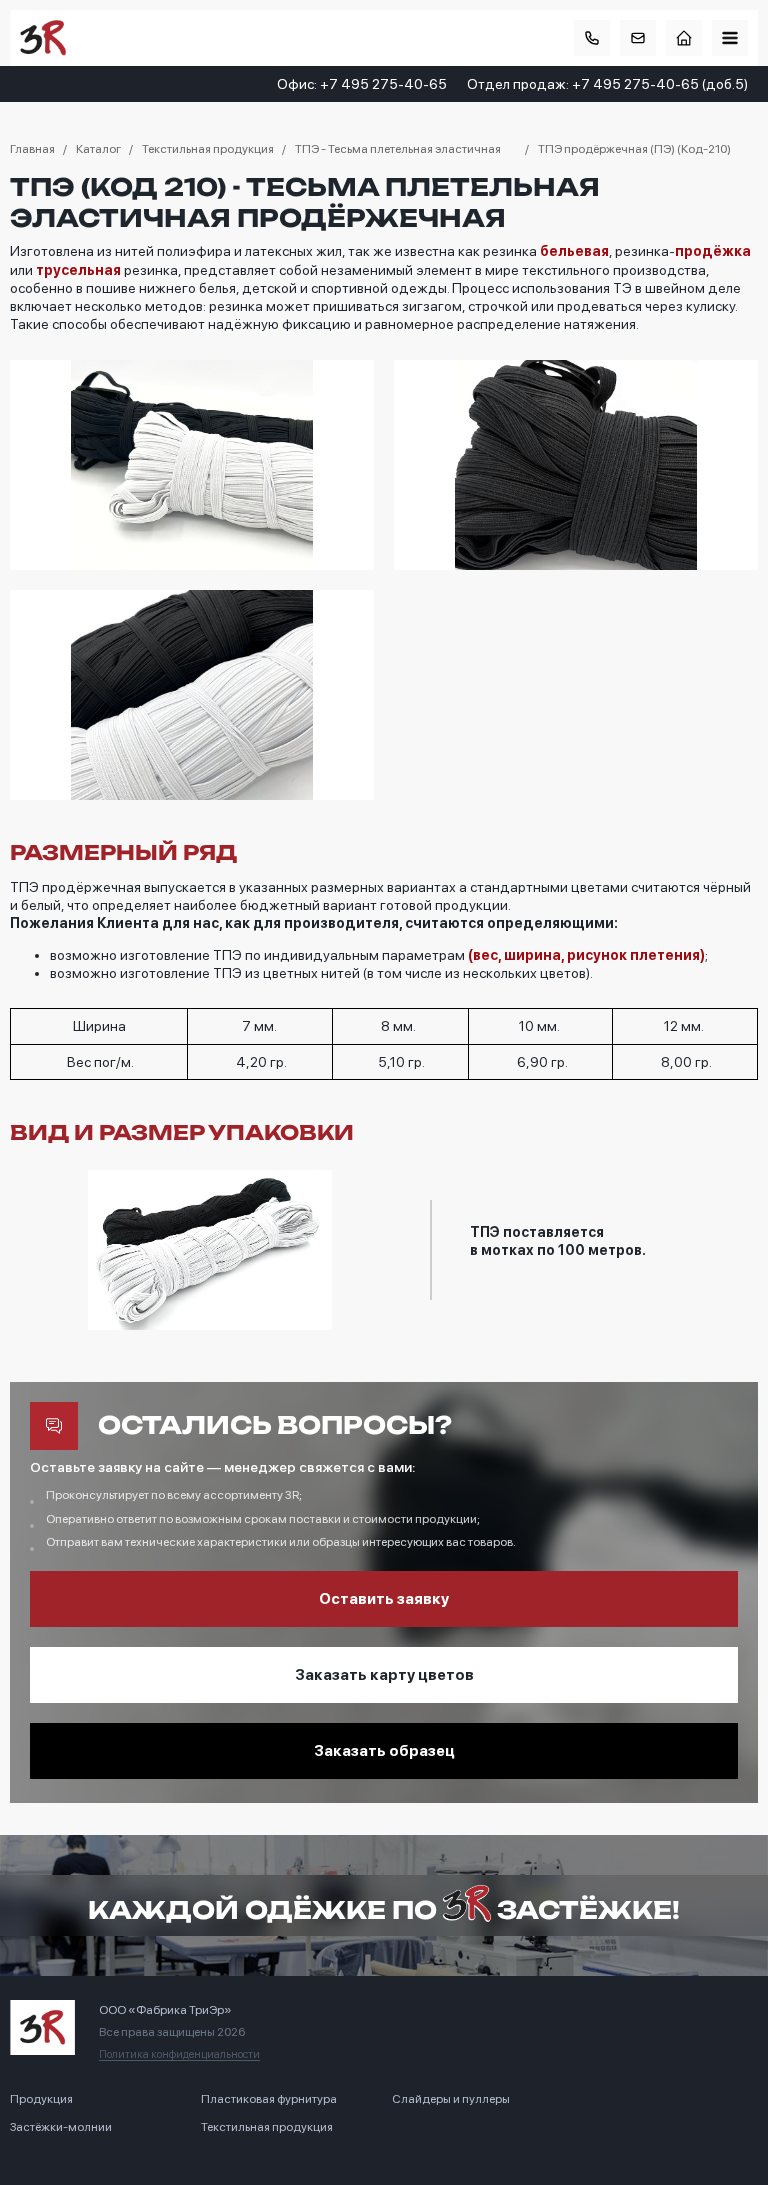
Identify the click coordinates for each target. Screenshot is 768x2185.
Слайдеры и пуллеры (451, 2099)
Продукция (41, 2099)
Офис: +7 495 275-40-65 (362, 84)
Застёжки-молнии (61, 2127)
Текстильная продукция (267, 2127)
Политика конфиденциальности (179, 2054)
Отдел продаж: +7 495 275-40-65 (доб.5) (607, 84)
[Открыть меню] (730, 38)
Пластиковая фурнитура (269, 2099)
